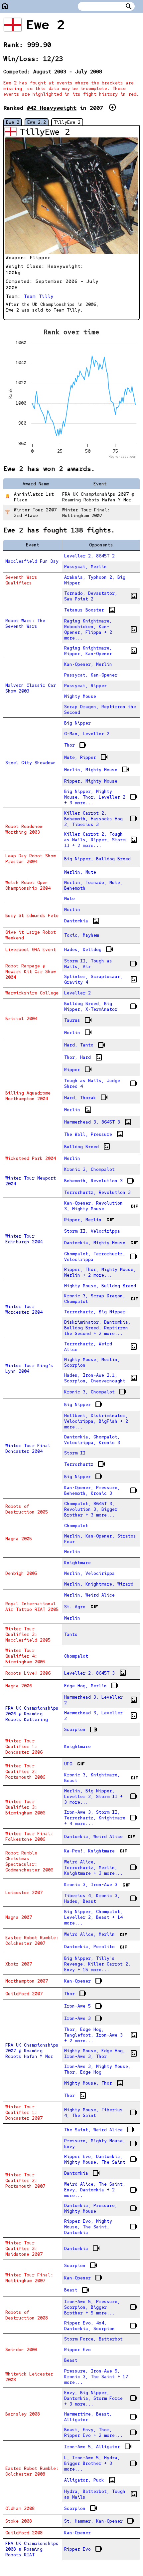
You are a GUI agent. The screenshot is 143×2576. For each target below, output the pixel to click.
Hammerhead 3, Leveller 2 (101, 1700)
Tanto (71, 1634)
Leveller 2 (77, 993)
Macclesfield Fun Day (32, 561)
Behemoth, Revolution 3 (99, 1181)
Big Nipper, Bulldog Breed (97, 859)
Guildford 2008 (24, 2533)
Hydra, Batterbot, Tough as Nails (101, 2494)
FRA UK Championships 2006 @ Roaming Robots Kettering (32, 1714)
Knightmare (77, 1563)
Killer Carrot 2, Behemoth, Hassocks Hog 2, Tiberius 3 (101, 819)
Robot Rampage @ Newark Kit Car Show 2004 (31, 972)
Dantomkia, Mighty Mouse (101, 1243)
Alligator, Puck (90, 2480)
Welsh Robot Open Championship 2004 (28, 885)
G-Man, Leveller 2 (87, 734)
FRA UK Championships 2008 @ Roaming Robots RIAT (32, 2549)
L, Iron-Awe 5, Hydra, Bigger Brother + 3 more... (101, 2463)
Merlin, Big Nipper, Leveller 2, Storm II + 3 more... (101, 1797)
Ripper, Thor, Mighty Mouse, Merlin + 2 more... (100, 1272)
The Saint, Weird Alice (99, 2130)
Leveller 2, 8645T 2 (89, 556)
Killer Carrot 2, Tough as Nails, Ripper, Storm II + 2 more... (101, 840)
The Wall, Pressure (94, 1134)
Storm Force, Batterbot (93, 2339)
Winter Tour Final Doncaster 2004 (28, 1448)
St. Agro (81, 1607)
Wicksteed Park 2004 (31, 1158)
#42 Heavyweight (52, 108)
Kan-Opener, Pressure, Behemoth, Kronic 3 (101, 1490)
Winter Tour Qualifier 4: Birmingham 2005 (25, 1656)
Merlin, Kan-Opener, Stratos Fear (100, 1539)
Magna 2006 (19, 1686)
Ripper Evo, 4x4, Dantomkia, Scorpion (101, 2326)
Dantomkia (82, 921)
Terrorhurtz (85, 1464)
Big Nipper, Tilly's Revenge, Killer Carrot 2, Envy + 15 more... (97, 1964)
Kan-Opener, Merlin (88, 664)
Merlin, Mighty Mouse (97, 770)
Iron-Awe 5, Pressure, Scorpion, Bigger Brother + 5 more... (101, 2307)
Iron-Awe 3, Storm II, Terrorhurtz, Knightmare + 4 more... (101, 1818)
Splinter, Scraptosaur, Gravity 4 (101, 979)
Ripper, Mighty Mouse (91, 781)
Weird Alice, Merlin (95, 1935)
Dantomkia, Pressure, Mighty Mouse (101, 2208)
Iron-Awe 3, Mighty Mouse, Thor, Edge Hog (97, 2069)
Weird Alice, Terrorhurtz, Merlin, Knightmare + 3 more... (101, 1868)
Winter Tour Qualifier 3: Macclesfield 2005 (28, 1634)
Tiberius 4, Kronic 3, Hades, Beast (101, 1898)
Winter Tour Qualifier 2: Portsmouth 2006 (25, 1772)
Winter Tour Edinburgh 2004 (24, 1239)
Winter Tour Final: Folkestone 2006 (29, 1836)
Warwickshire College (32, 993)
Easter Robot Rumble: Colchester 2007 (32, 1941)
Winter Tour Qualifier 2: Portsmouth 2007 (25, 2181)
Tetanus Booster (90, 610)
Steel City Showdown (31, 763)
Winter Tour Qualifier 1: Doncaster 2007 (24, 2112)
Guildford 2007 (24, 1994)
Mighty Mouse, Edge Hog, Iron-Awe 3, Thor (101, 2054)
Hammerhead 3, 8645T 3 (98, 1122)
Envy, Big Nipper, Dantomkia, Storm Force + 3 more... (101, 2398)
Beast (77, 2290)
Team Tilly (39, 296)
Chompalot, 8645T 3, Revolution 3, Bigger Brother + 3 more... (91, 1509)
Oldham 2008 (20, 2508)
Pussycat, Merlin (85, 567)
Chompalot (76, 1526)
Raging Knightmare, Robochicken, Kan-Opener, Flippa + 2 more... (101, 629)
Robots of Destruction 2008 (27, 2315)
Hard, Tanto (85, 1045)
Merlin (72, 910)
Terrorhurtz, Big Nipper (95, 1312)
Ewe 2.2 (37, 122)
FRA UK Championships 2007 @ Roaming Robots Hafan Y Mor (32, 2051)
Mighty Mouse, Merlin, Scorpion (92, 1362)
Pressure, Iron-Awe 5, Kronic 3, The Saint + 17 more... (96, 2377)
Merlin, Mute (80, 872)
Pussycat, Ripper (85, 686)
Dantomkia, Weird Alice (99, 1836)
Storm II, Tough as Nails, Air (101, 964)
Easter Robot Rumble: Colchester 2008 (32, 2471)
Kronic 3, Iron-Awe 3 (97, 1885)
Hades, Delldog (89, 949)
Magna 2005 (19, 1539)
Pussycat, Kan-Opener (91, 675)
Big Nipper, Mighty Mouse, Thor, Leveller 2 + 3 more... (101, 797)
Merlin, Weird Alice (89, 1595)
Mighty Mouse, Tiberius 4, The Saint (101, 2113)
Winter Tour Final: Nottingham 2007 (29, 2278)
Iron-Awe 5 (83, 2006)
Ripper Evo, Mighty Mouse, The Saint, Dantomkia (101, 2227)
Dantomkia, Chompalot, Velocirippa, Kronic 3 (92, 1440)
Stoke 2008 (19, 2521)
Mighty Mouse (80, 696)
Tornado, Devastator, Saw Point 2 (101, 596)
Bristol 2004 (21, 1019)
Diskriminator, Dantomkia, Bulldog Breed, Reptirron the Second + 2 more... (97, 1328)
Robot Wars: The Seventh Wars (25, 623)
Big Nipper (77, 723)
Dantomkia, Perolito (95, 1947)
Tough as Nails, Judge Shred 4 (101, 1084)
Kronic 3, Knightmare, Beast (101, 1778)
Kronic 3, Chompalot (89, 1169)
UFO (74, 1764)
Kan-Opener (83, 1981)
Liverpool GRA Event (31, 950)
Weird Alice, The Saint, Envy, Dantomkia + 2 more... (101, 2190)
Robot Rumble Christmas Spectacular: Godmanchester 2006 (29, 1861)
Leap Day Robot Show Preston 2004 (31, 859)
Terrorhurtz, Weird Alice (101, 1347)
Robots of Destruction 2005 (27, 1509)
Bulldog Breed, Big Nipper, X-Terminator (101, 1006)
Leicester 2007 (24, 1893)
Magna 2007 (19, 1917)
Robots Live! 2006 (28, 1673)
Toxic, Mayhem (81, 935)
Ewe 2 (13, 122)
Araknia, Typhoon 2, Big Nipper (95, 580)
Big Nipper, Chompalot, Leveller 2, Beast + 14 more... (93, 1917)
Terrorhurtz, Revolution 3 (97, 1192)
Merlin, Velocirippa (89, 1573)
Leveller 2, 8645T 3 (95, 1673)
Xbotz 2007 (19, 1964)
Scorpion (81, 1730)
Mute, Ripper (86, 757)
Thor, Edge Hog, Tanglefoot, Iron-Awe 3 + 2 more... (101, 2035)
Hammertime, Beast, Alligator (101, 2417)
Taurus (78, 1020)
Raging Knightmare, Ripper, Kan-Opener (101, 651)
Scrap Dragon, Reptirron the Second (100, 710)
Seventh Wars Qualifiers (21, 580)
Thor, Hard (83, 1057)
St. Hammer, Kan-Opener (99, 2521)
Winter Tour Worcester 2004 (24, 1309)
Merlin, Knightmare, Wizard (99, 1584)
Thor (75, 745)
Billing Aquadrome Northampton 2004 (28, 1096)
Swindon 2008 (21, 2350)
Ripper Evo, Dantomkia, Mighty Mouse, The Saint (101, 2159)
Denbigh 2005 (21, 1573)
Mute (70, 899)
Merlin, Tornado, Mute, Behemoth (93, 885)
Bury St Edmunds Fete (32, 916)
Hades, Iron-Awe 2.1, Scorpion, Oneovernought (101, 1378)
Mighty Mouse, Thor (94, 2083)
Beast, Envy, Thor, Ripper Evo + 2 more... (101, 2433)
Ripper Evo (77, 2350)
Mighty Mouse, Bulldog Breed (100, 1286)
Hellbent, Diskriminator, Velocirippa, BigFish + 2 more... (96, 1421)
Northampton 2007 (27, 1981)
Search (129, 6)
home (5, 6)
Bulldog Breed (87, 1147)
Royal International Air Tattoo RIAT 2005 (32, 1607)
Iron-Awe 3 (83, 2019)
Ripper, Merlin (89, 1220)
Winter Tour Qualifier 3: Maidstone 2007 (24, 2249)
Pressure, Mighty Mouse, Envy (101, 2144)
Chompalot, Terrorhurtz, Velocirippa (101, 1257)
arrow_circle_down (112, 107)
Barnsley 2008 (23, 2414)
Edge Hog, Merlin (91, 1686)
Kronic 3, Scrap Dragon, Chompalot (101, 1299)
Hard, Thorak (86, 1098)
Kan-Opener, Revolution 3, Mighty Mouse (101, 1206)
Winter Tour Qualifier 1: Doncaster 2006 (24, 1747)
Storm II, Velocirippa (92, 1231)
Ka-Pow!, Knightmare (95, 1851)
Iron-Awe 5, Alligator (98, 2447)
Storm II (75, 1453)
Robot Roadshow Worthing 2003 (24, 829)
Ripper (78, 1069)
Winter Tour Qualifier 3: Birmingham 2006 (25, 1807)
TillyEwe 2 (67, 122)
